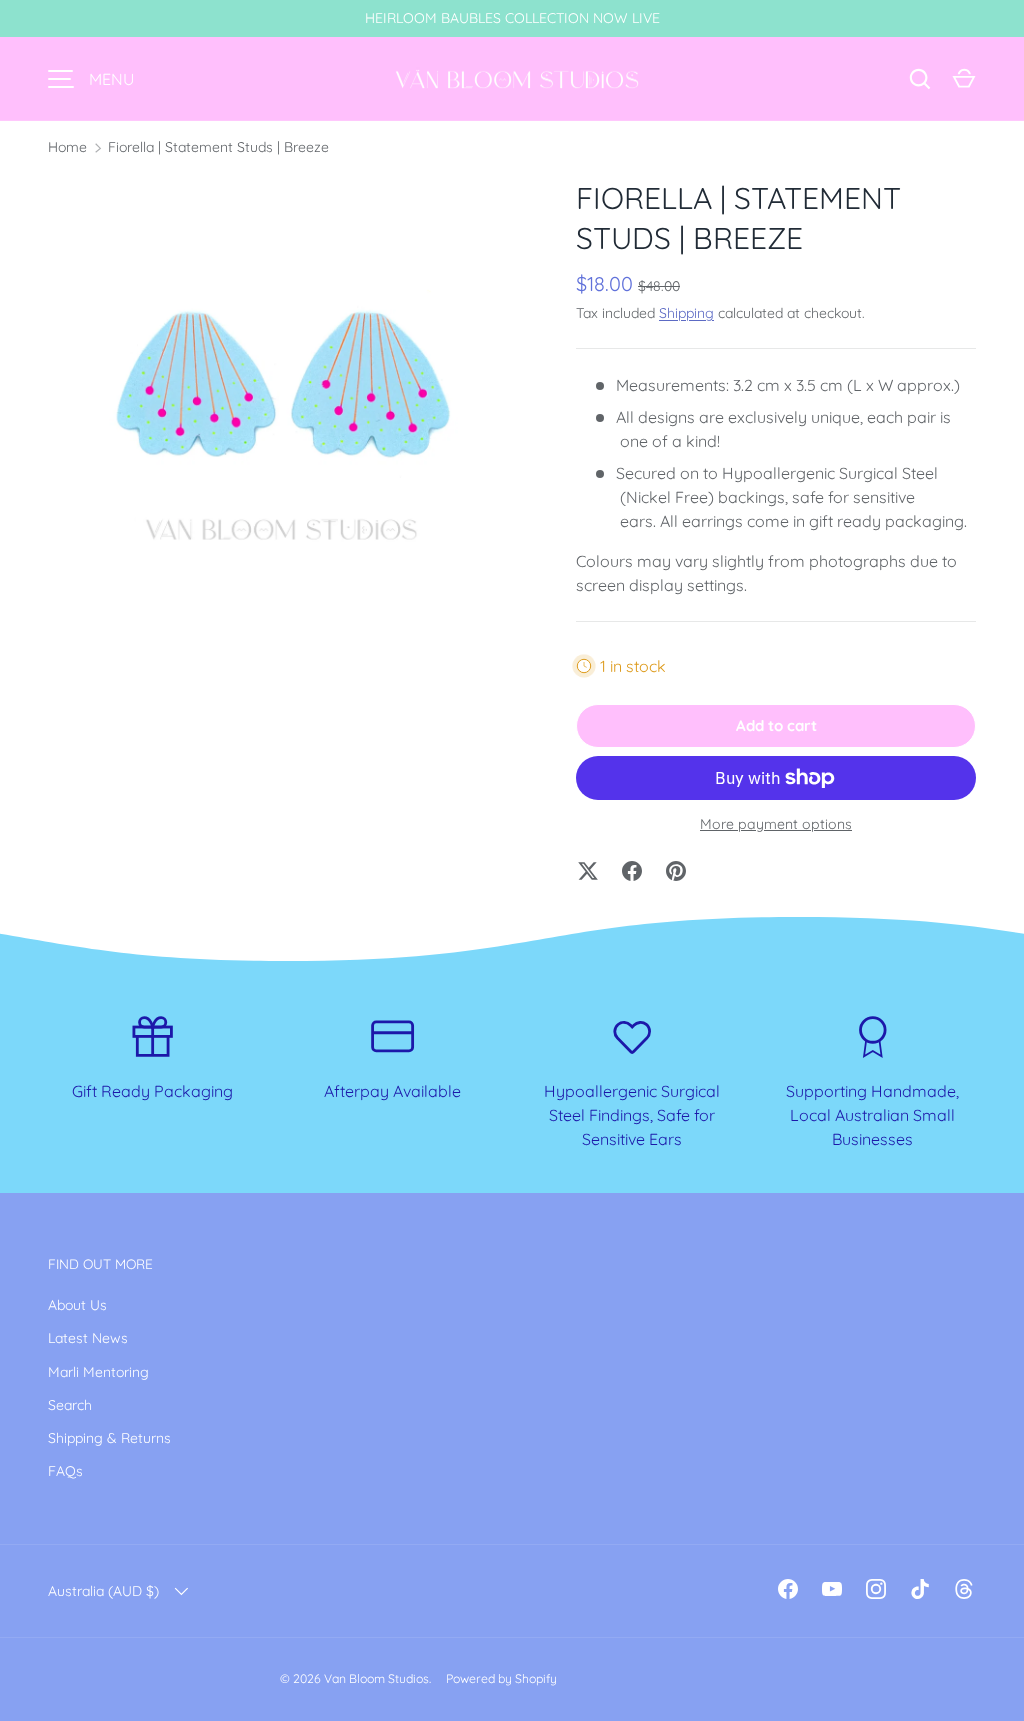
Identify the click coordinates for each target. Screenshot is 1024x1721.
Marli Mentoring (98, 1372)
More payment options (776, 824)
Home (67, 147)
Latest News (88, 1338)
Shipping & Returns (109, 1438)
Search (70, 1405)
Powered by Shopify (501, 1678)
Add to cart (776, 725)
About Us (77, 1305)
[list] (280, 410)
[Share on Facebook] (632, 871)
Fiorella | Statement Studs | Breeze (218, 147)
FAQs (65, 1471)
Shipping (686, 313)
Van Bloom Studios (376, 1678)
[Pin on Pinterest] (676, 871)
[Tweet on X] (588, 871)
